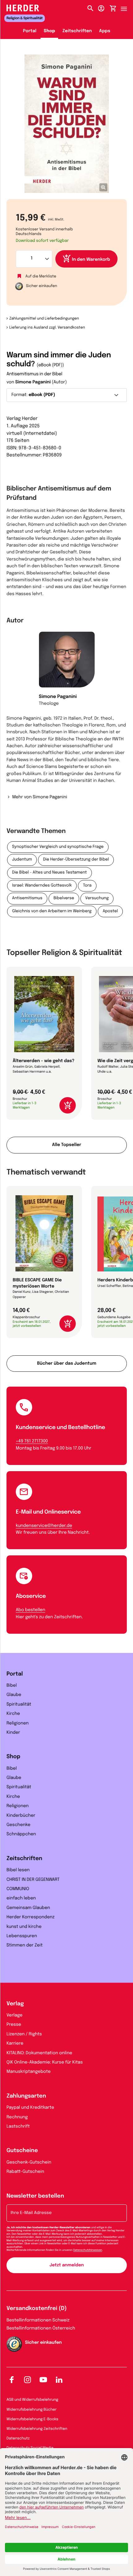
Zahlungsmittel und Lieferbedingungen (44, 319)
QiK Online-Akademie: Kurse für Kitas (45, 2063)
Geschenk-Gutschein (29, 2163)
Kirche (13, 1714)
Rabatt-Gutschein (25, 2172)
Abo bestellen (30, 1610)
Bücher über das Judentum (67, 1364)
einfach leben (21, 1898)
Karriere (15, 2044)
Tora (87, 886)
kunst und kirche (24, 1927)
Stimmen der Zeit (25, 1946)
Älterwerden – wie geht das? (43, 1061)
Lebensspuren (22, 1936)
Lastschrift (18, 2127)
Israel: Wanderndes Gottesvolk (42, 886)
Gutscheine (22, 2151)
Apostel (110, 911)
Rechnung (17, 2117)
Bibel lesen (18, 1870)
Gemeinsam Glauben (28, 1908)
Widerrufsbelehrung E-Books (32, 2419)
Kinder (13, 1733)
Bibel (12, 1686)
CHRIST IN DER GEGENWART (33, 1880)
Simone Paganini (33, 382)
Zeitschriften (77, 31)
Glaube (14, 1695)
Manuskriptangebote (29, 2072)
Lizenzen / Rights (24, 2034)
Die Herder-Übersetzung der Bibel (76, 860)
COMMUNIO (18, 1889)
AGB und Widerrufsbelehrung (32, 2400)
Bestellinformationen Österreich (41, 2329)
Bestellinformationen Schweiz (38, 2321)
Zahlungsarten (26, 2096)
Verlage (15, 2016)
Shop (49, 31)
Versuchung (97, 898)
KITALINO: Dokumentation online (39, 2053)
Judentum (22, 860)
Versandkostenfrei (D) (37, 2309)
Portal (30, 31)
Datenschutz (18, 2439)
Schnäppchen (21, 1834)
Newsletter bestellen (35, 2196)
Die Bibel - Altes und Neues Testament (49, 873)
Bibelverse (64, 898)
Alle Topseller (66, 1145)
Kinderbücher (21, 1816)
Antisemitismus (27, 898)
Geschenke (18, 1825)
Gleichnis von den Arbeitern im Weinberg (52, 911)
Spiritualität (19, 1705)
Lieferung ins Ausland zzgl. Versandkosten (47, 328)
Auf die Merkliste (41, 276)
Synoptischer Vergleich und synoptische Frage (58, 847)
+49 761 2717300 (32, 1441)
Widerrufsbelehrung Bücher (32, 2410)
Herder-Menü (127, 7)
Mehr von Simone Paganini (40, 797)
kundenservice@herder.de (44, 1526)
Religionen (18, 1724)
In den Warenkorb (91, 260)
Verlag (15, 2004)
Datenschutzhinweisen (88, 2250)
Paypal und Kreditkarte (30, 2108)
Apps (105, 31)
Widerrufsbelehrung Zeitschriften (37, 2429)
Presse (14, 2025)
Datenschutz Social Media (30, 2448)
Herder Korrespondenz (30, 1917)
